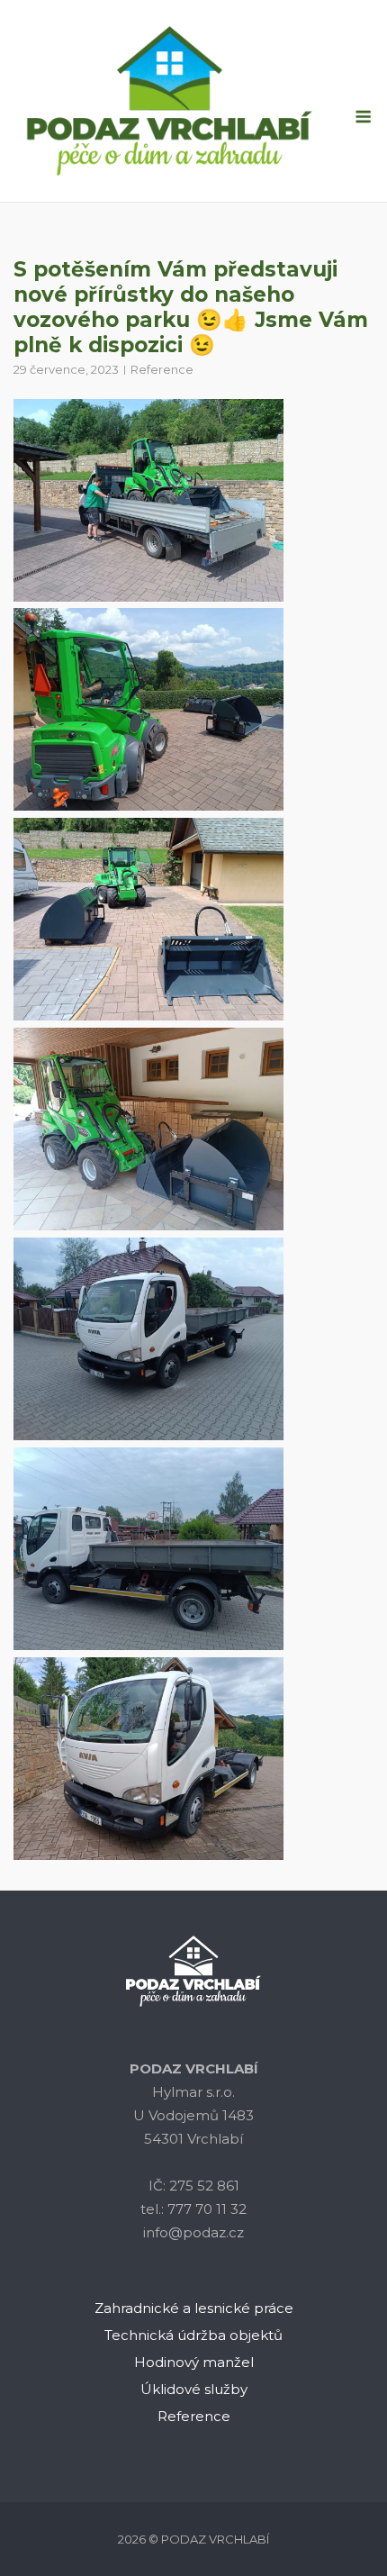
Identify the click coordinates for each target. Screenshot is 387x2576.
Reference (162, 369)
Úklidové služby (194, 2389)
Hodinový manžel (194, 2362)
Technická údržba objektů (193, 2335)
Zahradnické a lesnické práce (194, 2308)
